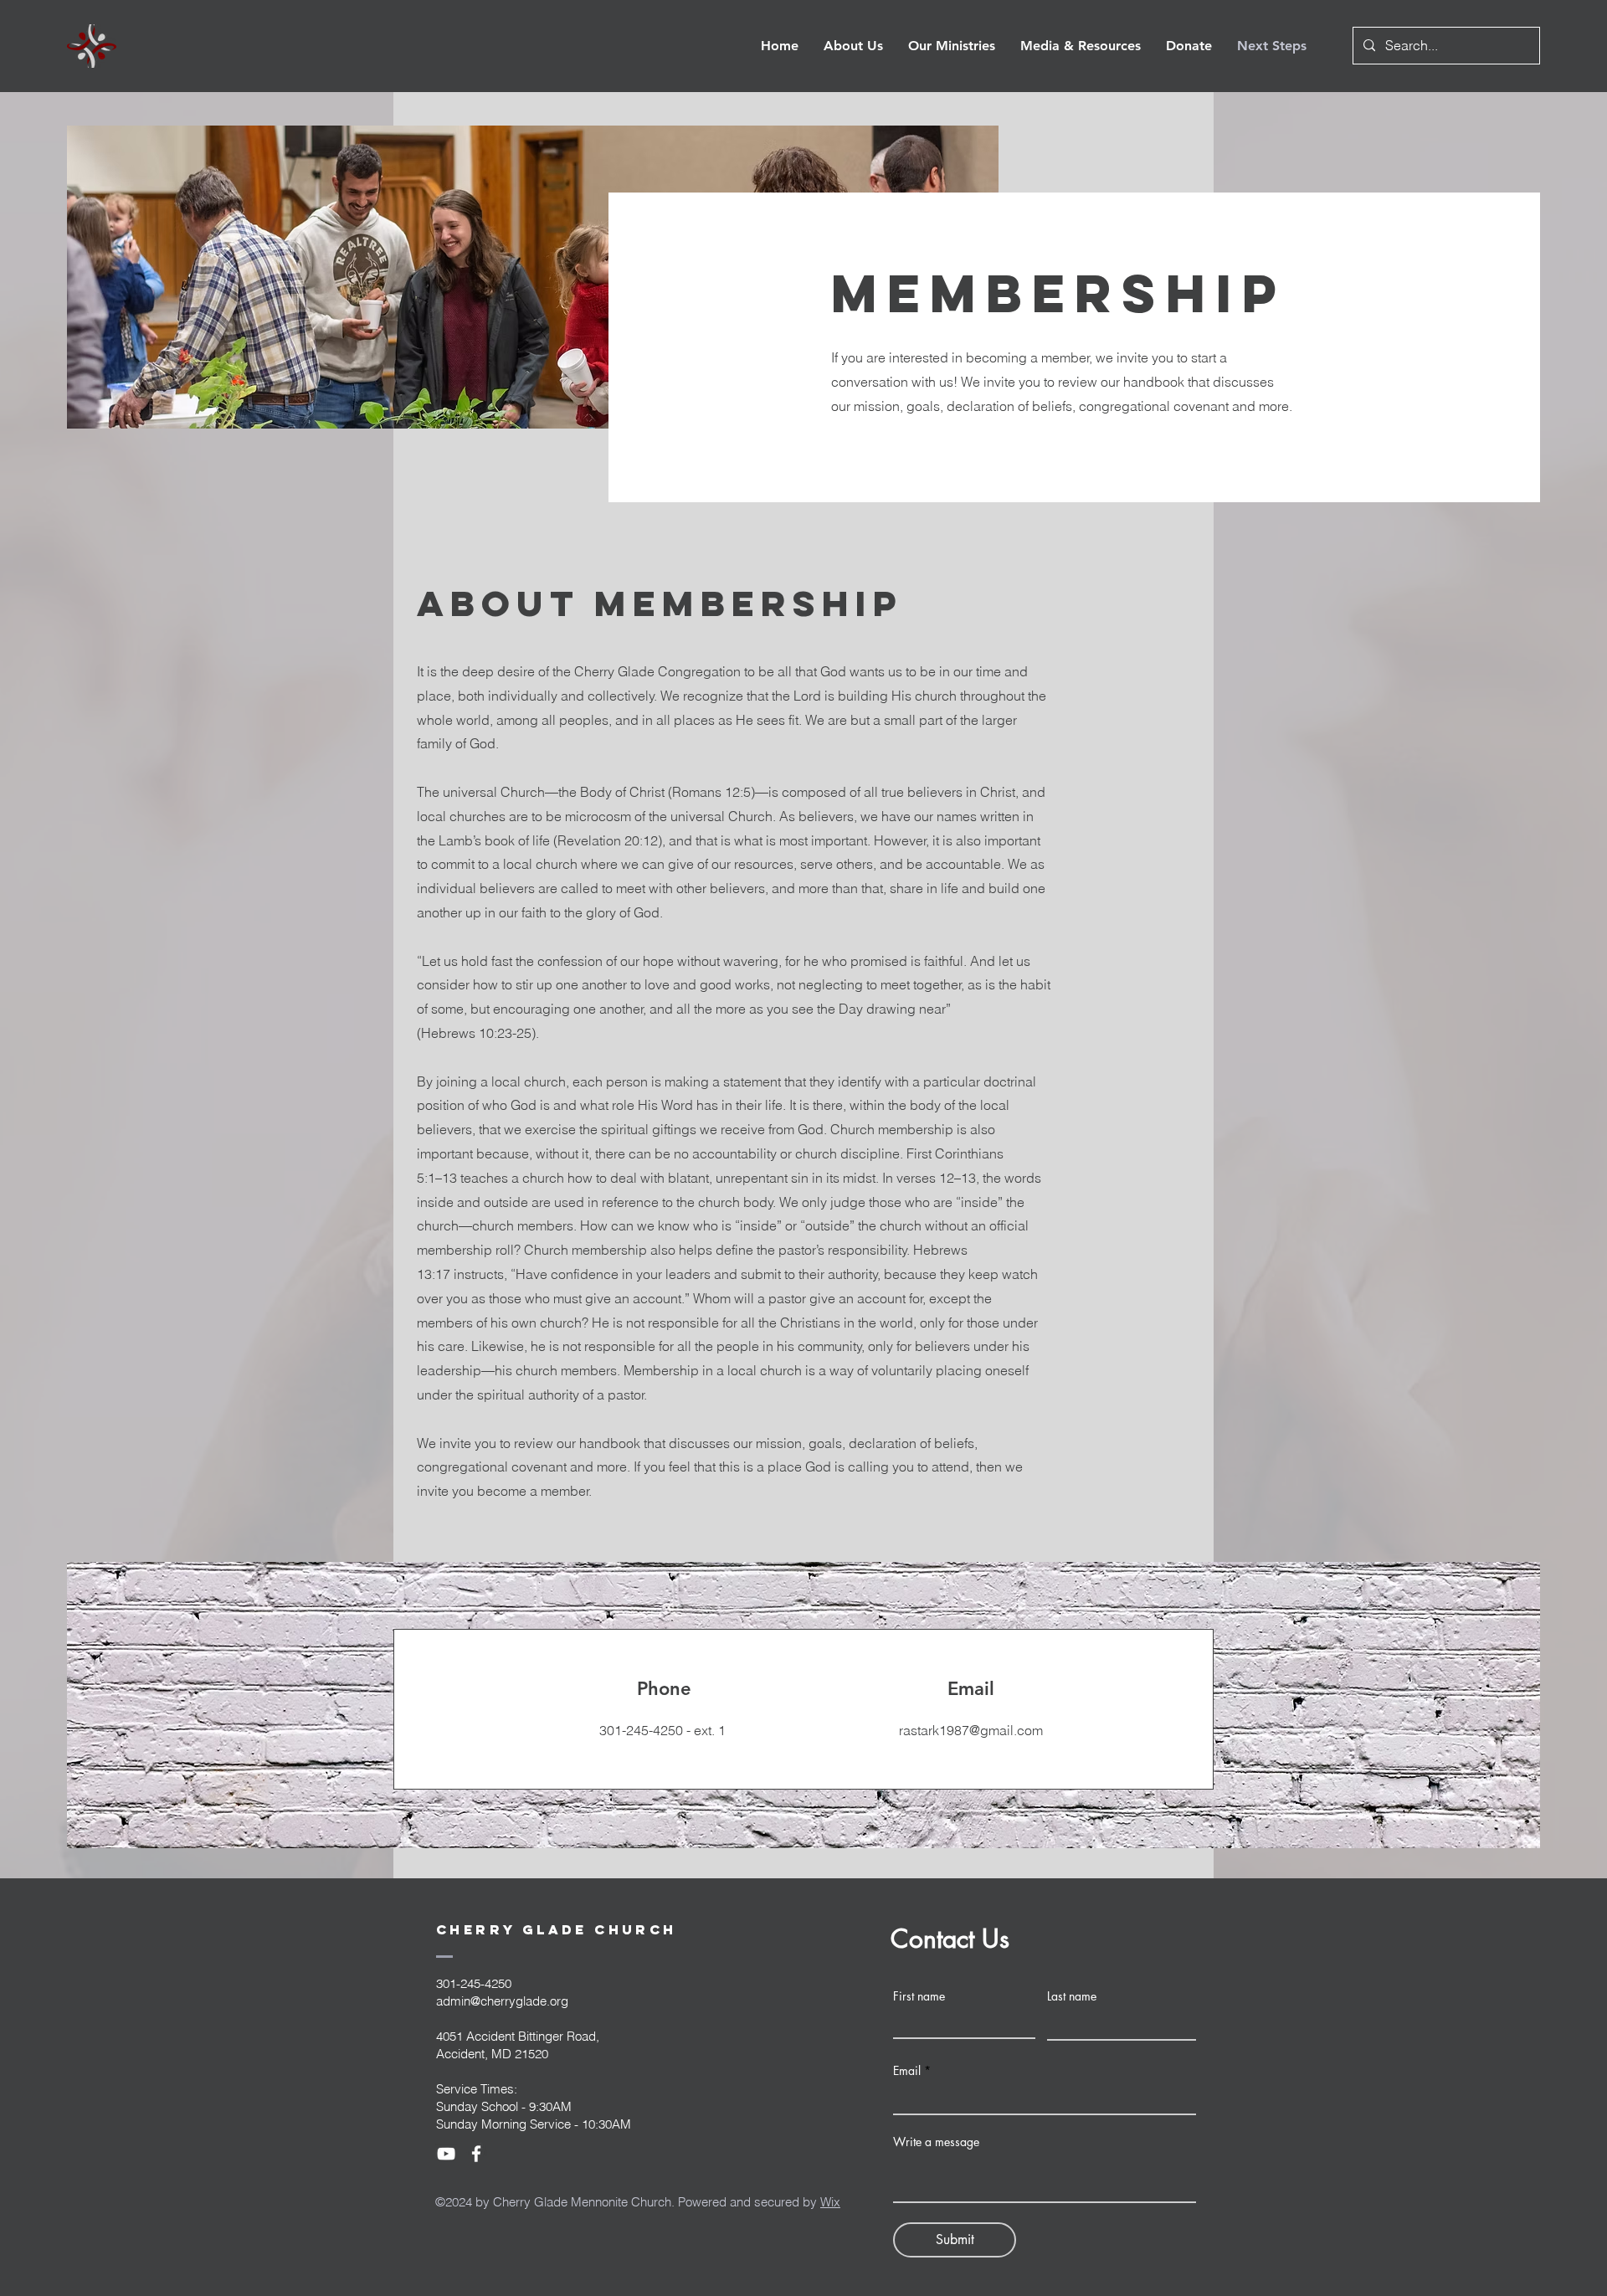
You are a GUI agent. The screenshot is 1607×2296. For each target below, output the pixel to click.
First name (919, 1996)
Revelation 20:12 (608, 840)
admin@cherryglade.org (502, 2001)
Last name (1072, 1996)
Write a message (936, 2142)
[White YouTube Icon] (446, 2154)
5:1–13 (437, 1178)
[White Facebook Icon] (476, 2154)
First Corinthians (955, 1153)
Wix (830, 2202)
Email (907, 2071)
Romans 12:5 (711, 792)
